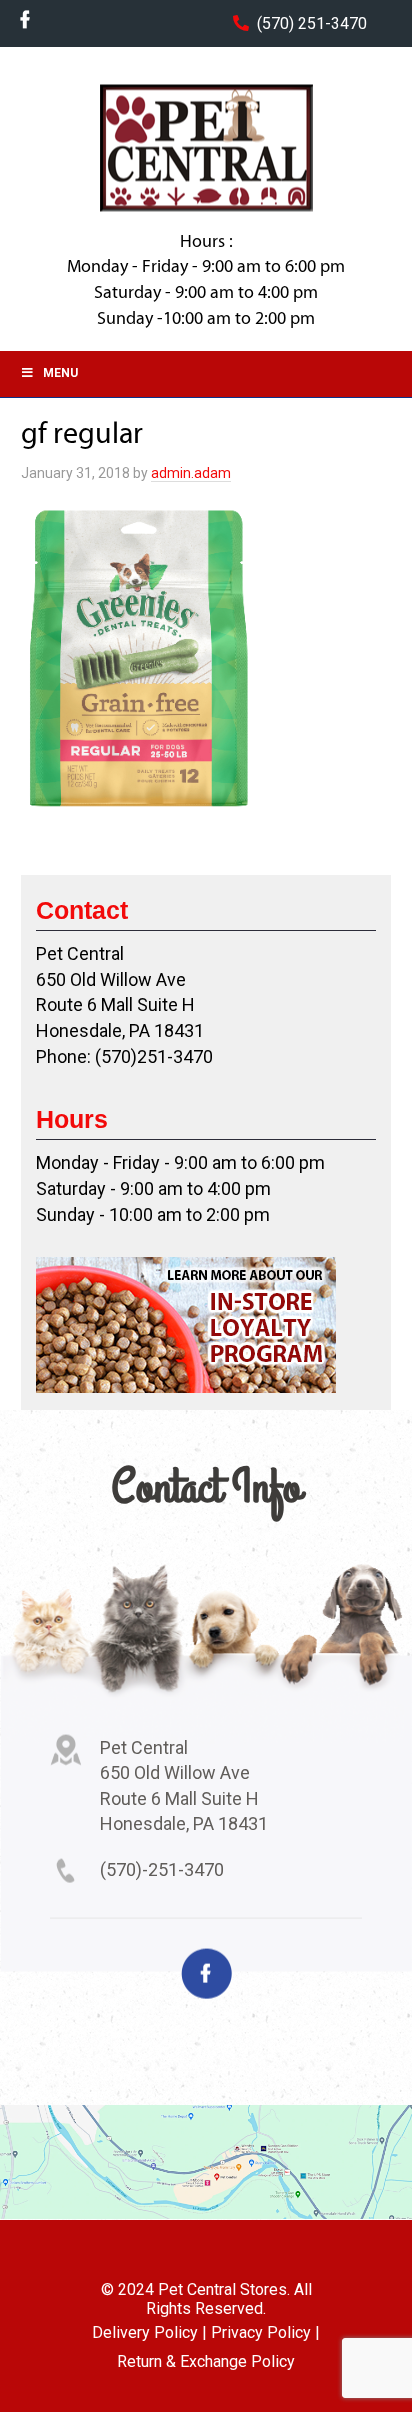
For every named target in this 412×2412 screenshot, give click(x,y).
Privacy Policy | (265, 2332)
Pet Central (206, 148)
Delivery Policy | (149, 2332)
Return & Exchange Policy (206, 2361)
